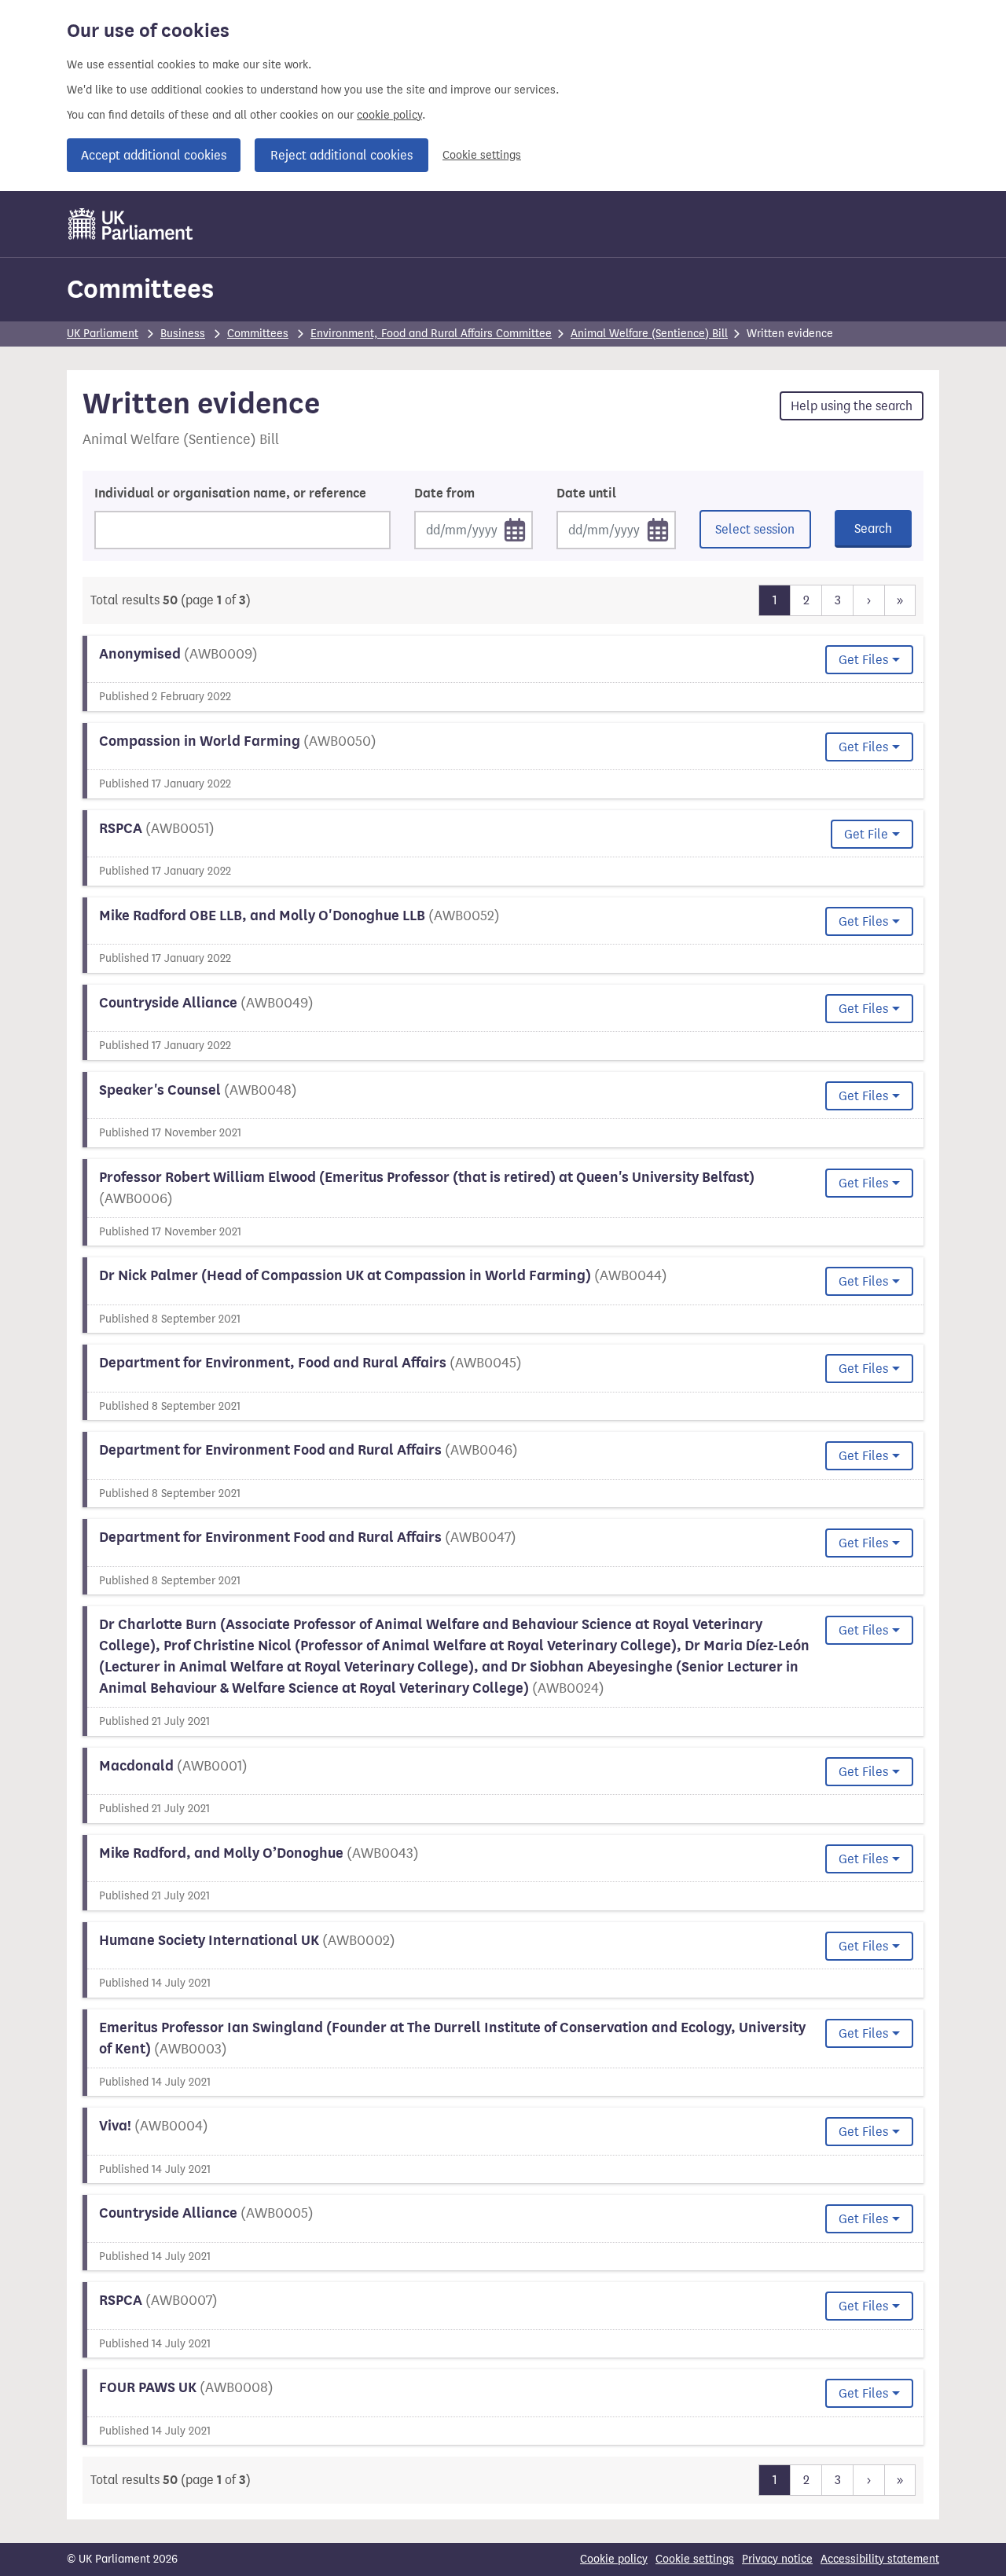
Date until (586, 494)
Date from (444, 494)
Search (873, 528)
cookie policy (389, 115)
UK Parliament (103, 334)
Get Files (863, 660)
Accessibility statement (880, 2559)
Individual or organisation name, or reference (230, 494)
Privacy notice (777, 2559)
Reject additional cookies (341, 155)
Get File (866, 834)
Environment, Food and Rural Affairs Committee (431, 334)
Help (852, 406)
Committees (140, 289)
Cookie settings (482, 155)
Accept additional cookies (154, 155)
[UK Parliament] (131, 224)
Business (183, 334)
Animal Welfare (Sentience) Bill (649, 334)
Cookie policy (614, 2559)
